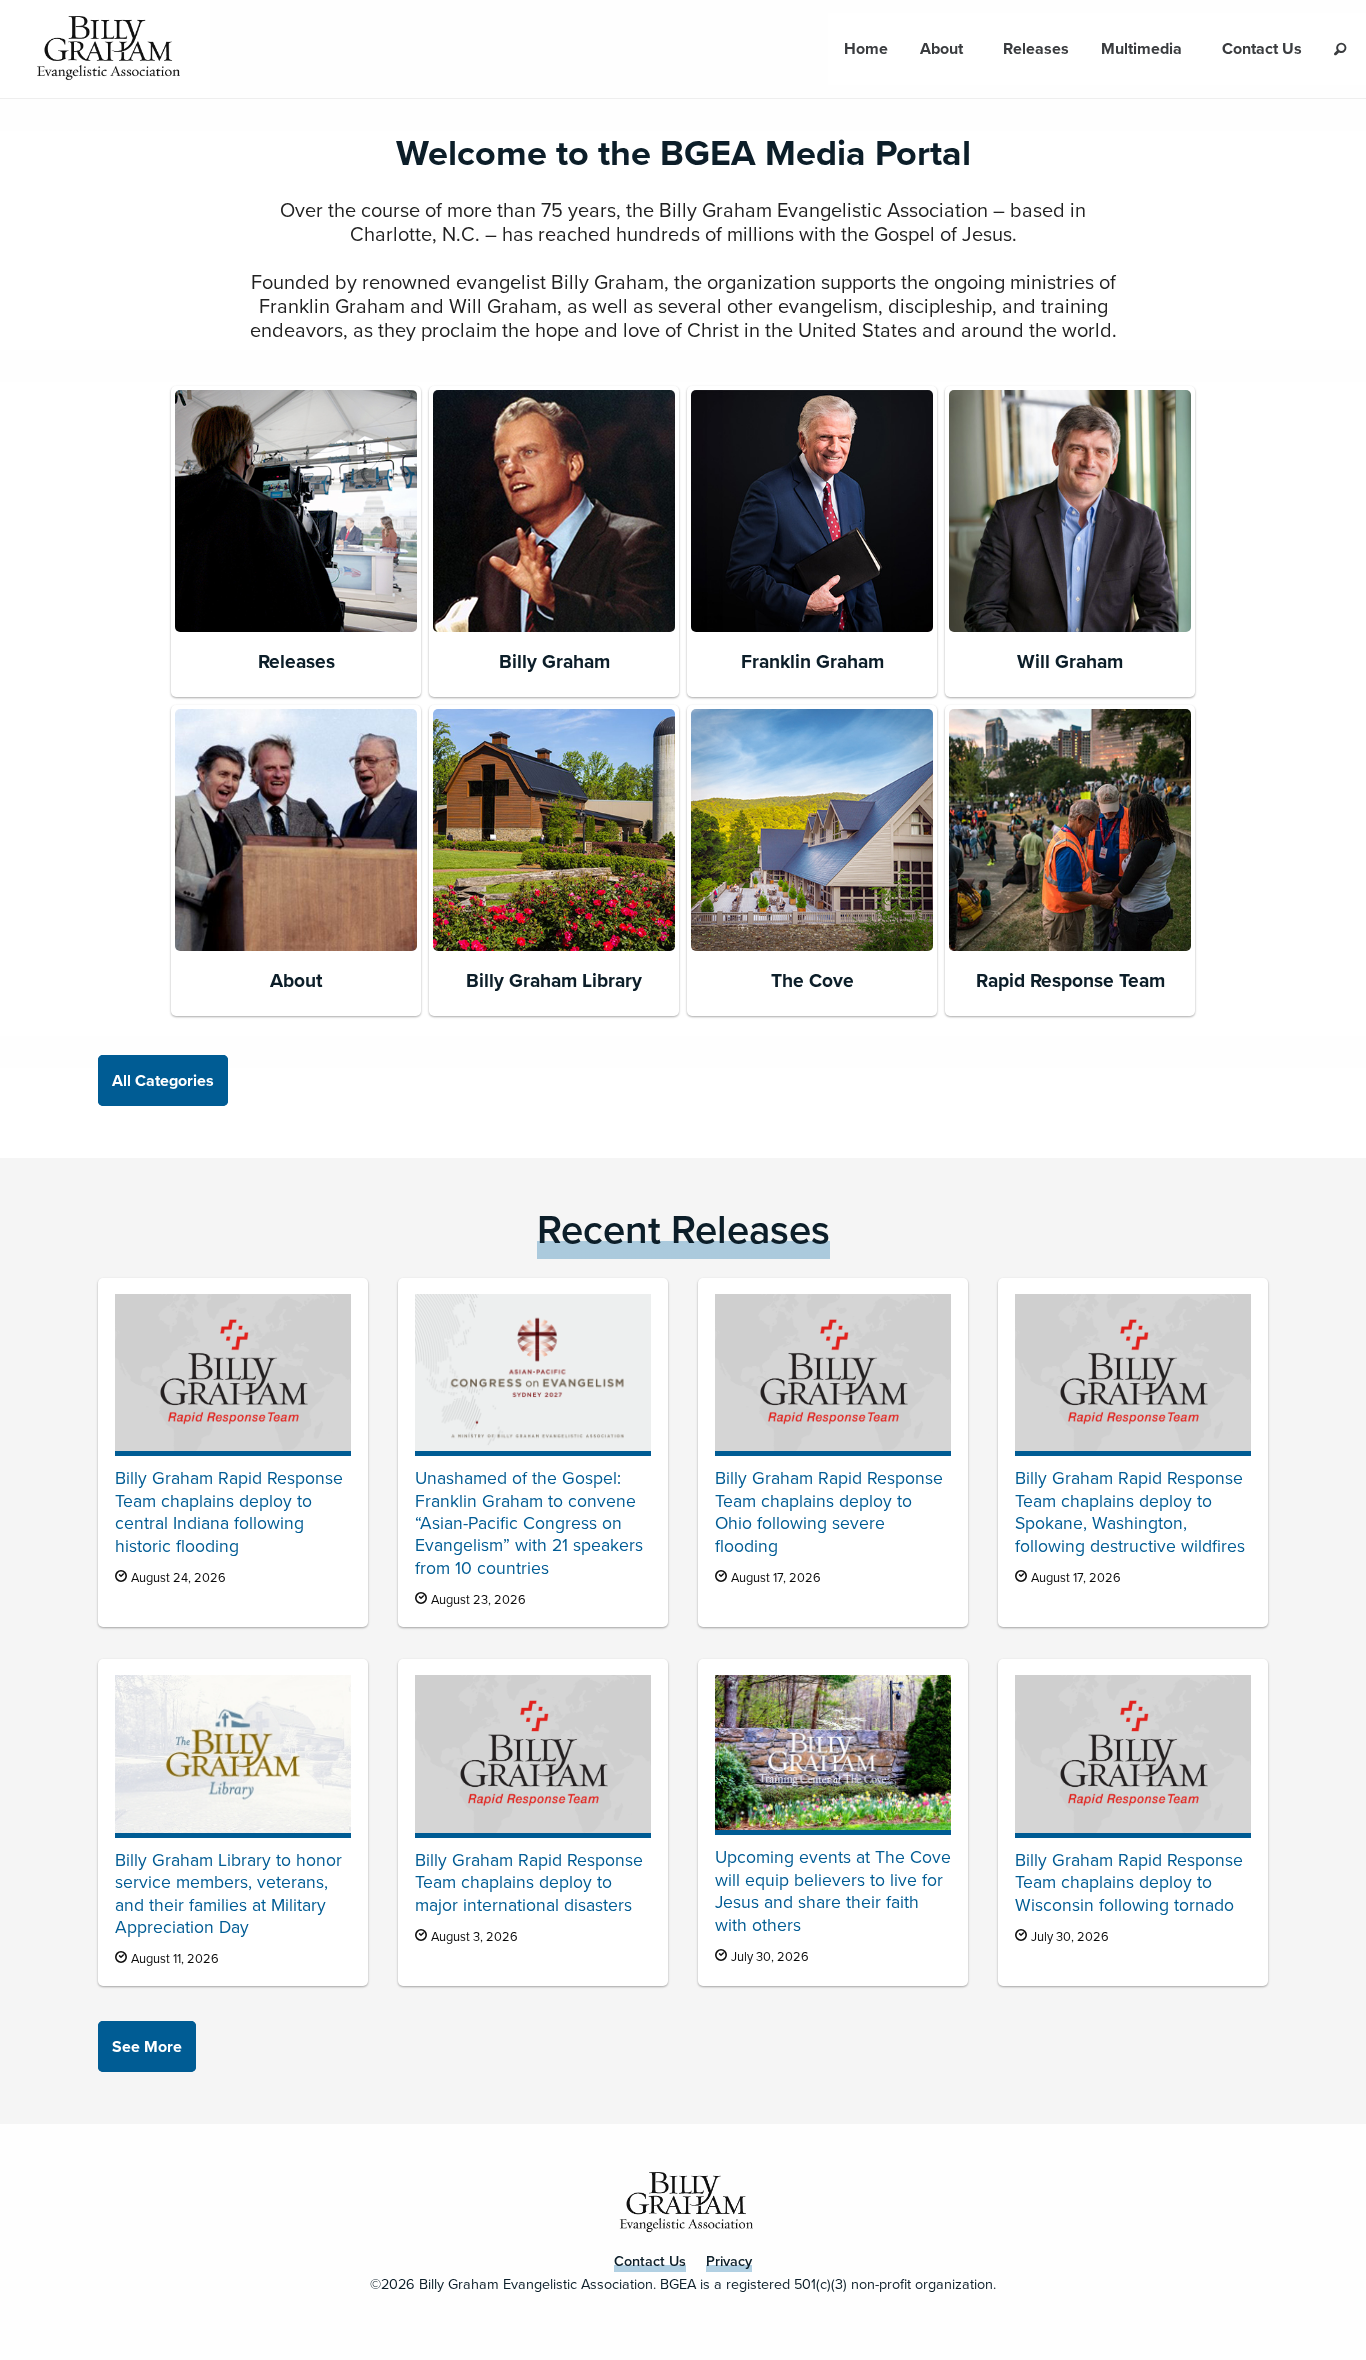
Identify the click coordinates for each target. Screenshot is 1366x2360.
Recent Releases (683, 1229)
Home (866, 48)
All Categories (163, 1080)
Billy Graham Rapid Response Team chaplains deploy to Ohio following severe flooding (829, 1511)
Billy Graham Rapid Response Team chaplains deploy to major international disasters (529, 1882)
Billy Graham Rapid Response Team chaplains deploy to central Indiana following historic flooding (229, 1511)
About (941, 48)
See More (147, 2046)
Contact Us (1262, 48)
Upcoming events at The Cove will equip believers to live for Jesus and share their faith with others (833, 1890)
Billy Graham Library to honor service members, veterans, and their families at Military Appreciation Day (228, 1893)
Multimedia (1141, 48)
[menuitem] (866, 49)
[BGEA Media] (105, 49)
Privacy (729, 2261)
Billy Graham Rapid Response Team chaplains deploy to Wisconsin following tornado (1129, 1882)
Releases (1036, 48)
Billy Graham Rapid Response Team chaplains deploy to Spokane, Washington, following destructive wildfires (1130, 1511)
